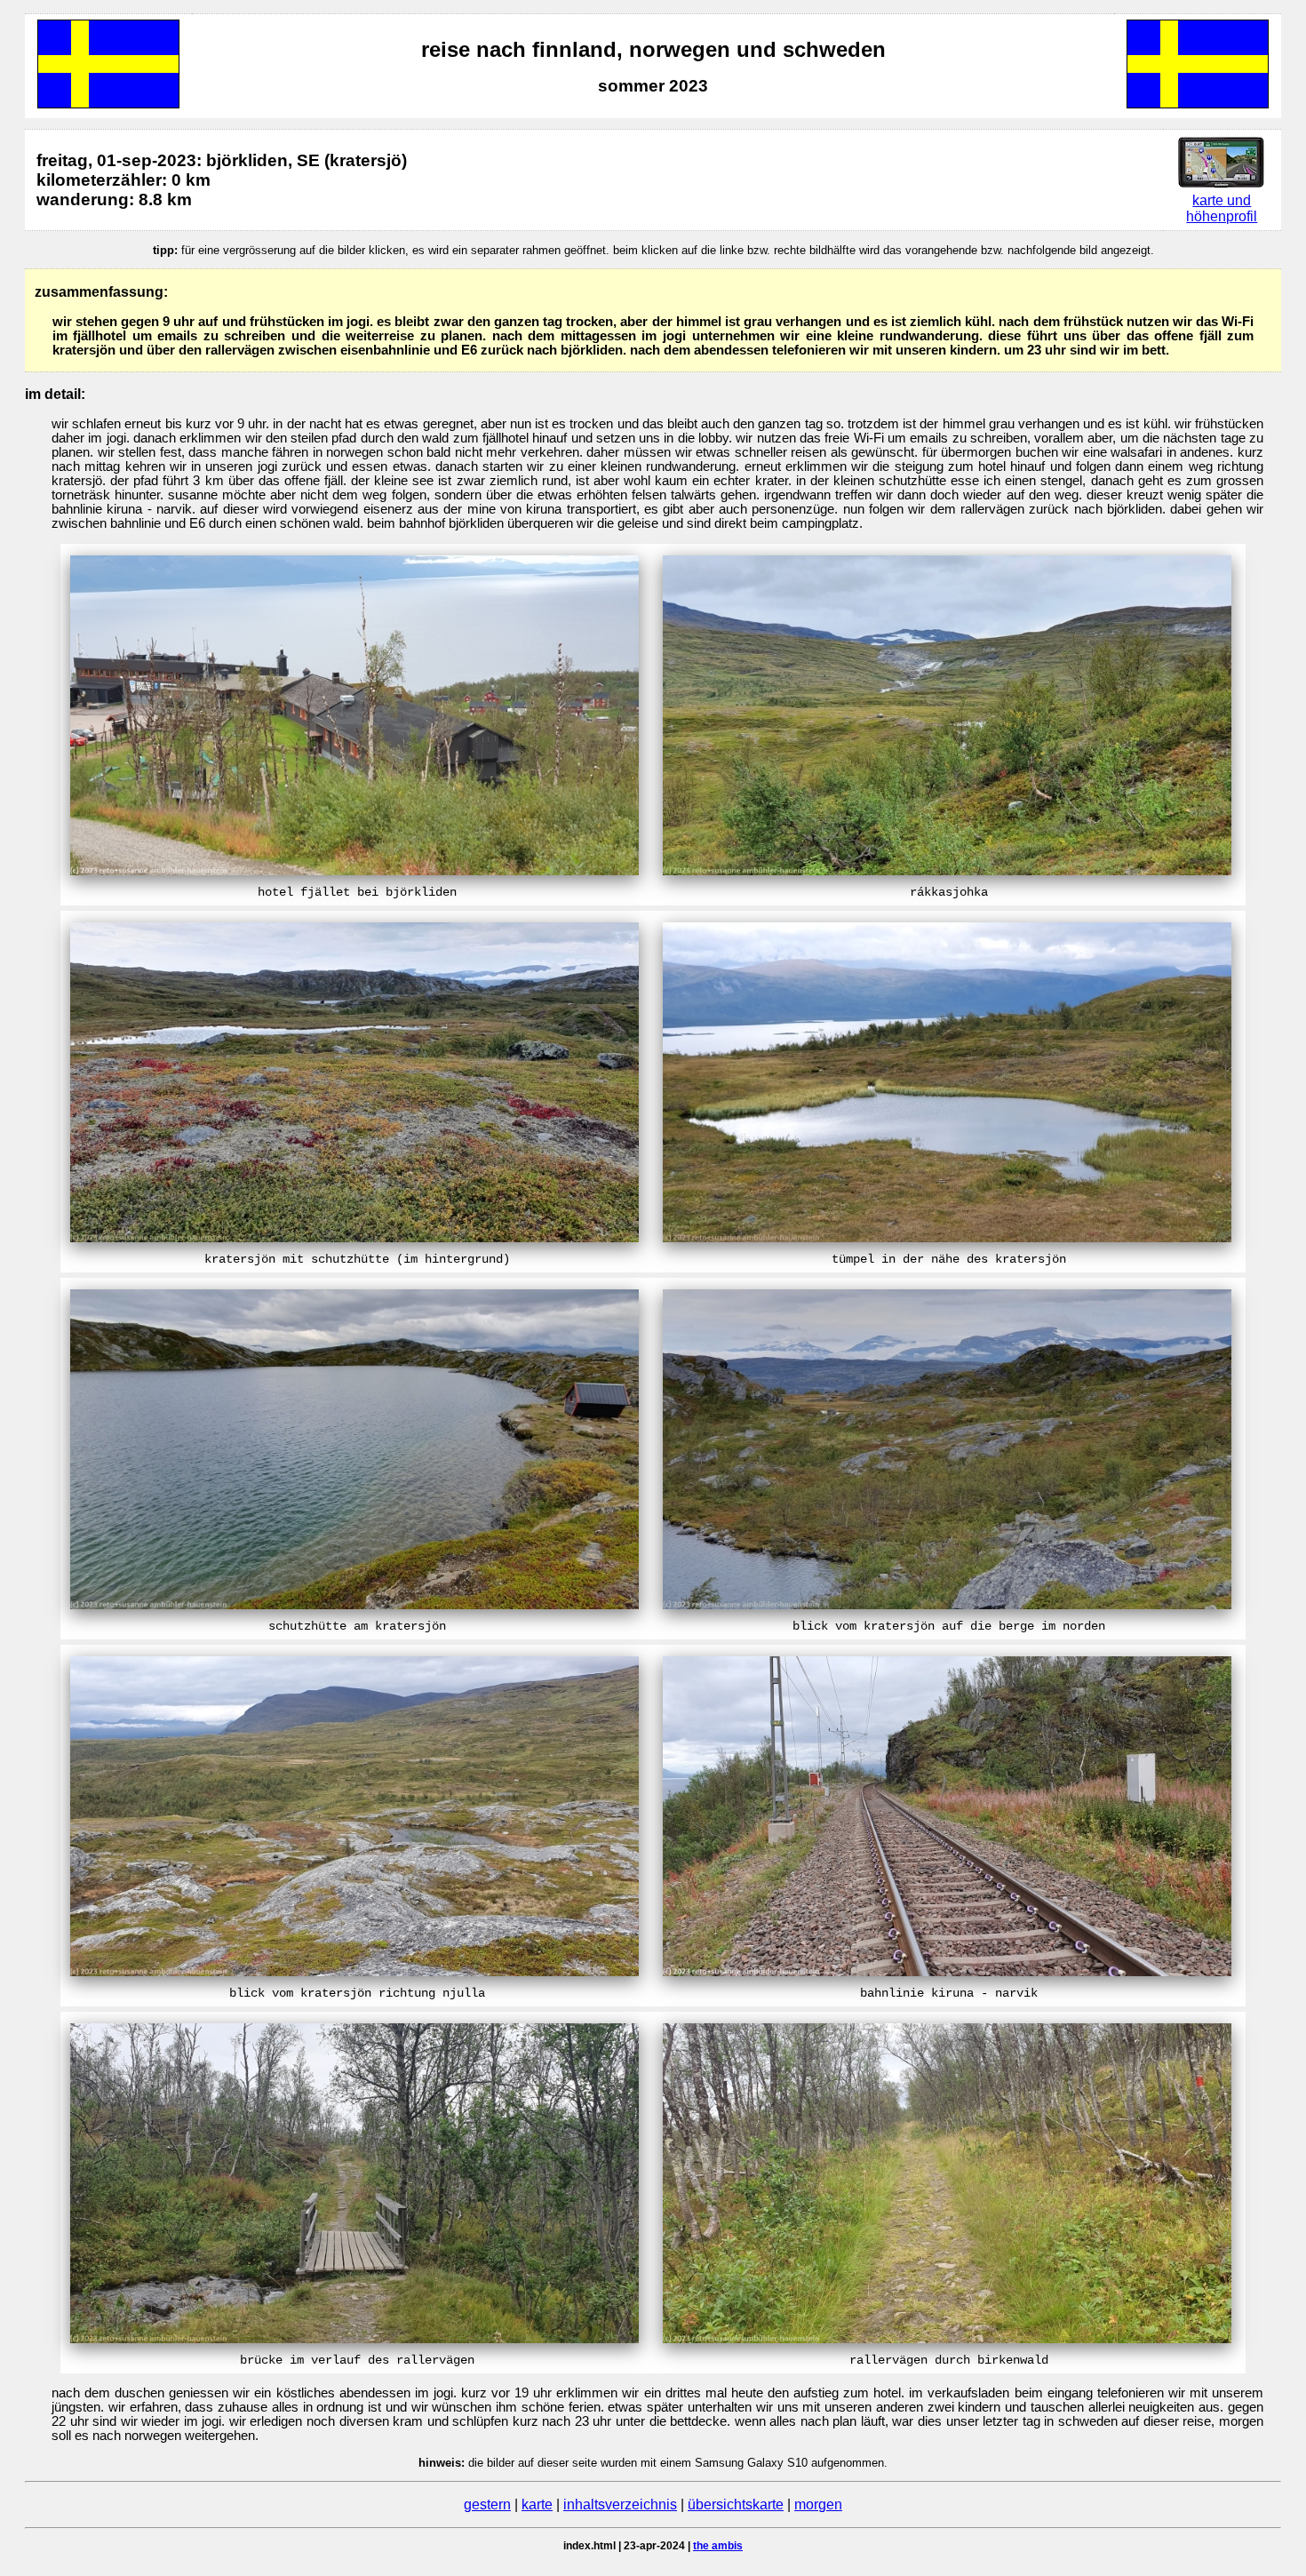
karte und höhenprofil (1222, 208)
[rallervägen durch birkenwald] (947, 2338)
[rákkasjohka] (947, 870)
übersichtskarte (736, 2504)
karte (537, 2504)
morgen (818, 2504)
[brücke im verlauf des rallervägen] (354, 2338)
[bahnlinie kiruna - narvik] (947, 1971)
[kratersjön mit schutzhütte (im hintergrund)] (354, 1237)
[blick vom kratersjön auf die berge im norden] (947, 1604)
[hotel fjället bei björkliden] (354, 870)
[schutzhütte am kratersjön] (354, 1604)
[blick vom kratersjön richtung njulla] (354, 1971)
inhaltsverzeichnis (620, 2504)
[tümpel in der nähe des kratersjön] (947, 1237)
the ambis (718, 2546)
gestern (487, 2504)
